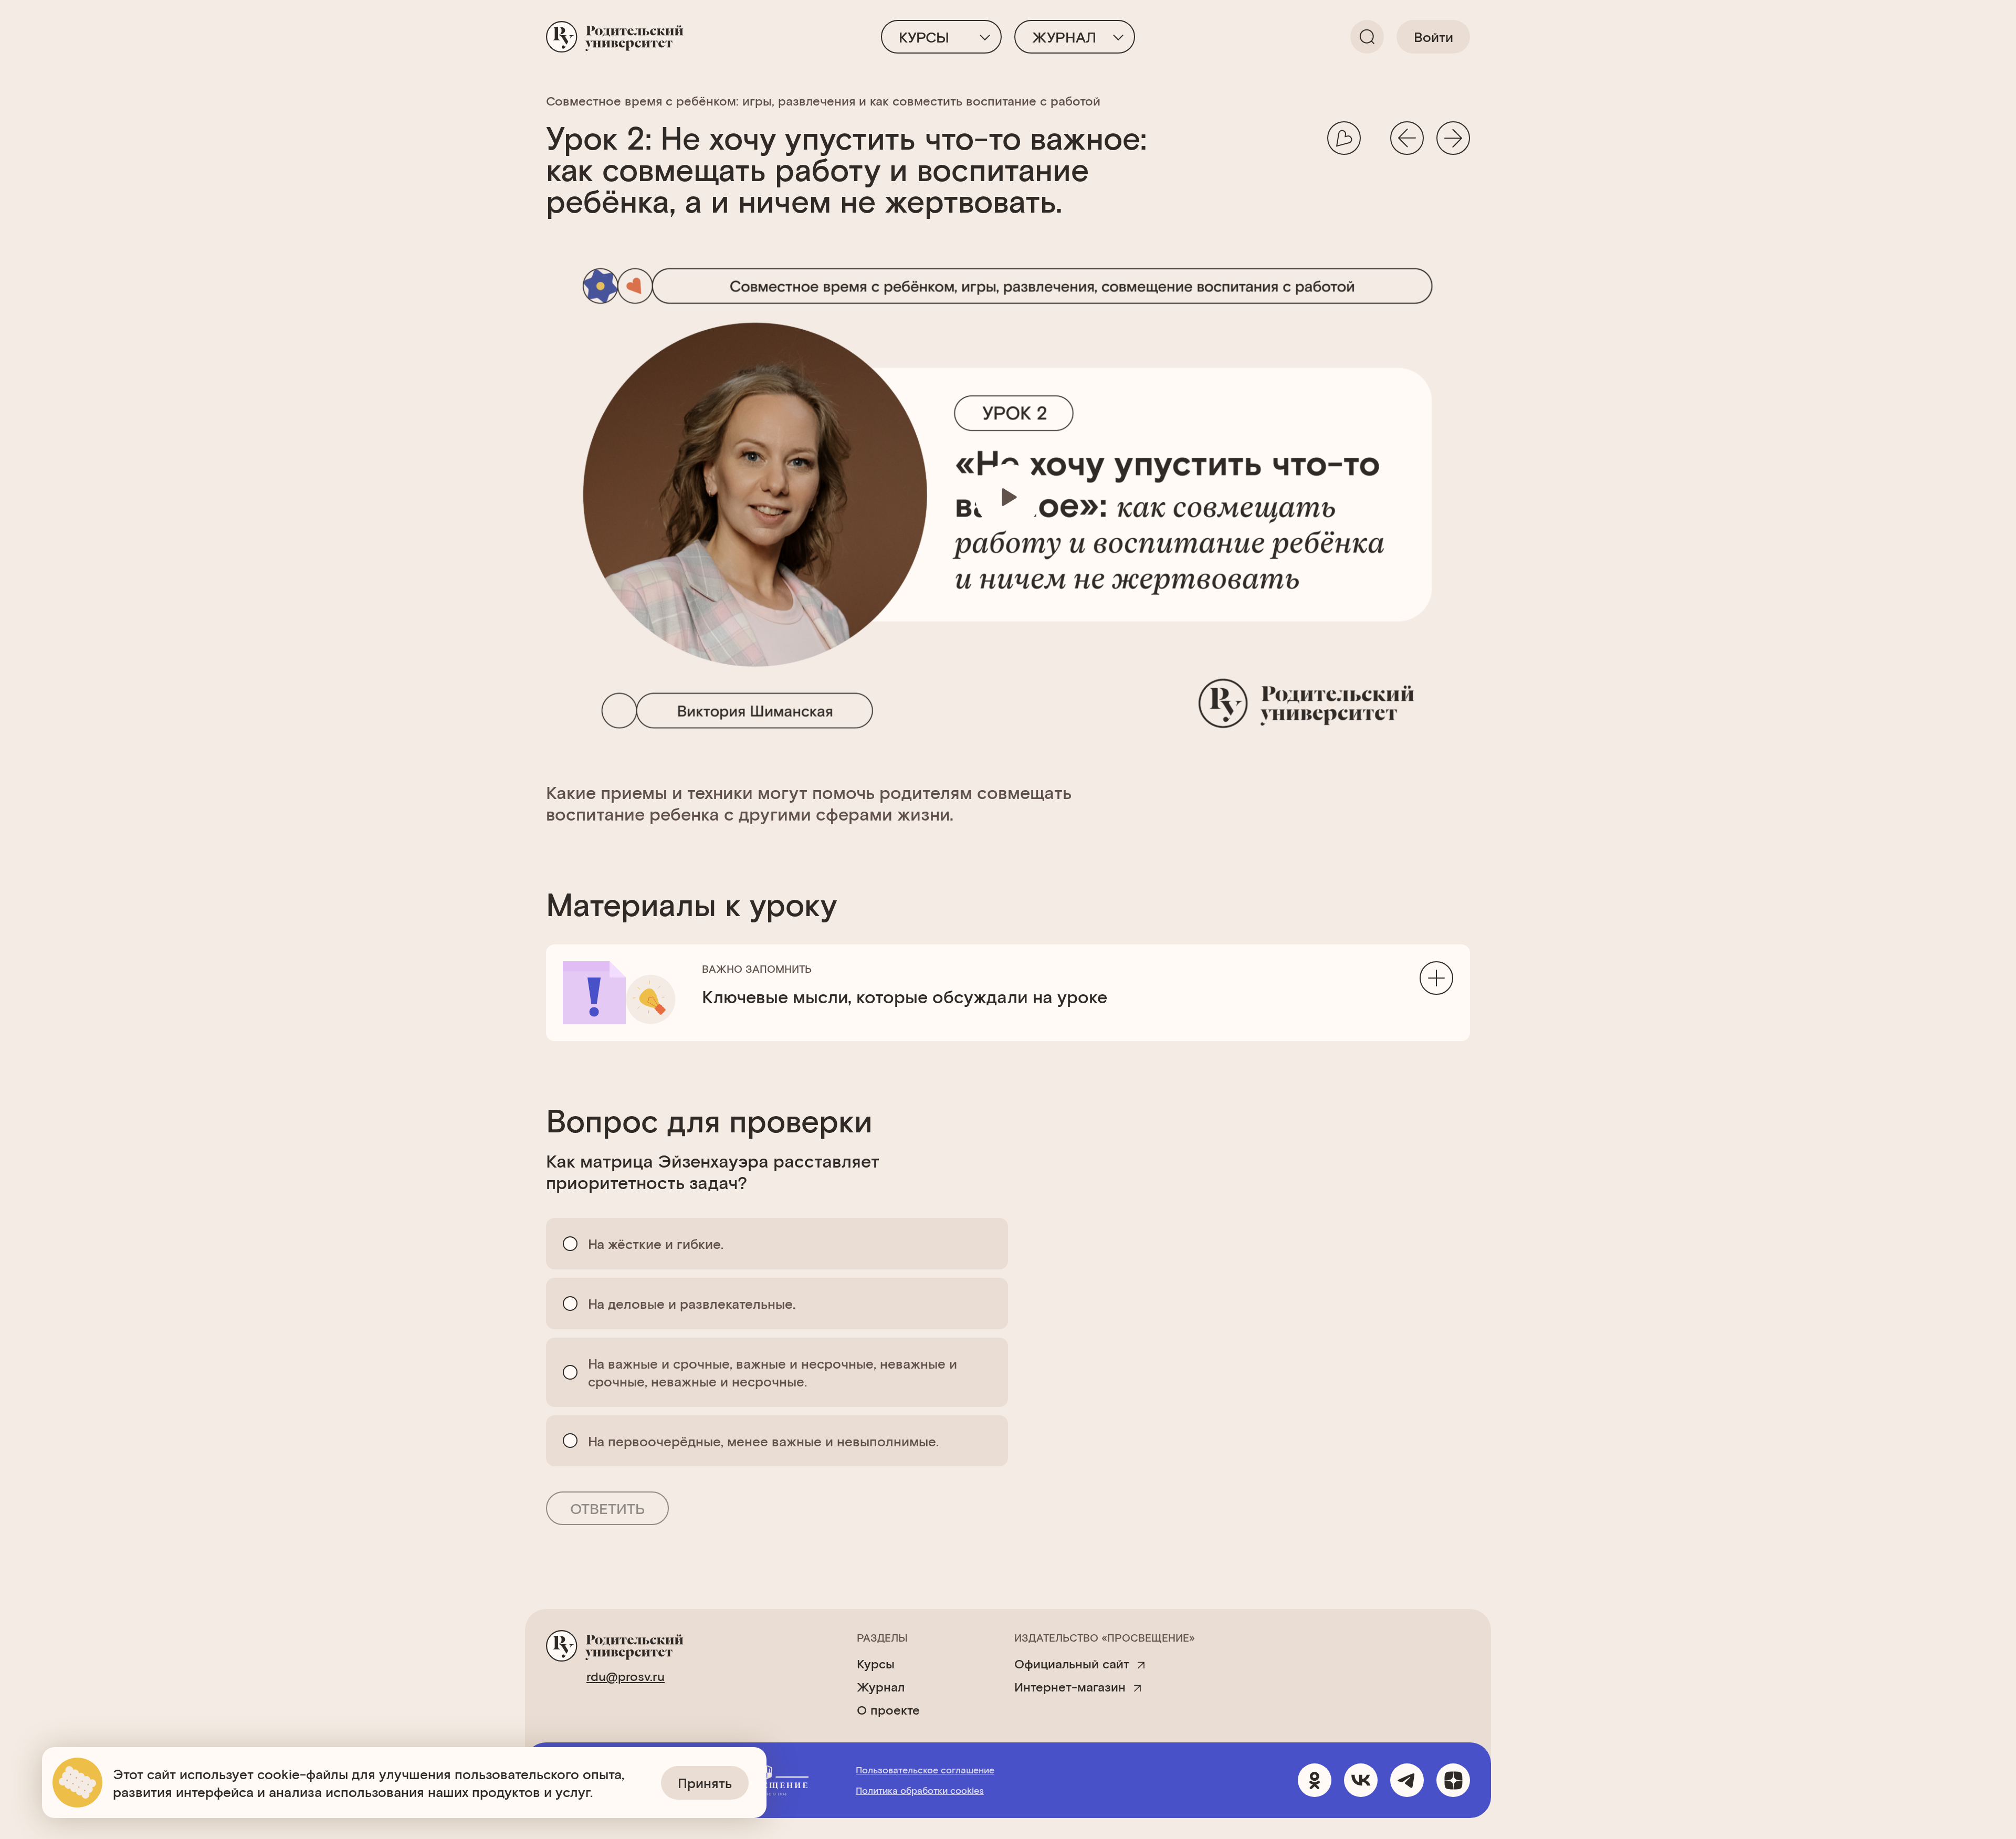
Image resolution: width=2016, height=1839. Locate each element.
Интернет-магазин (1070, 1687)
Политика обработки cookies (920, 1790)
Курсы (924, 37)
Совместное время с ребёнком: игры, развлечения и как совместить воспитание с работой (823, 101)
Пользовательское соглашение (925, 1770)
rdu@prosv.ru (626, 1676)
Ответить (607, 1508)
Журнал (1064, 37)
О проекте (888, 1710)
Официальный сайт (1072, 1664)
